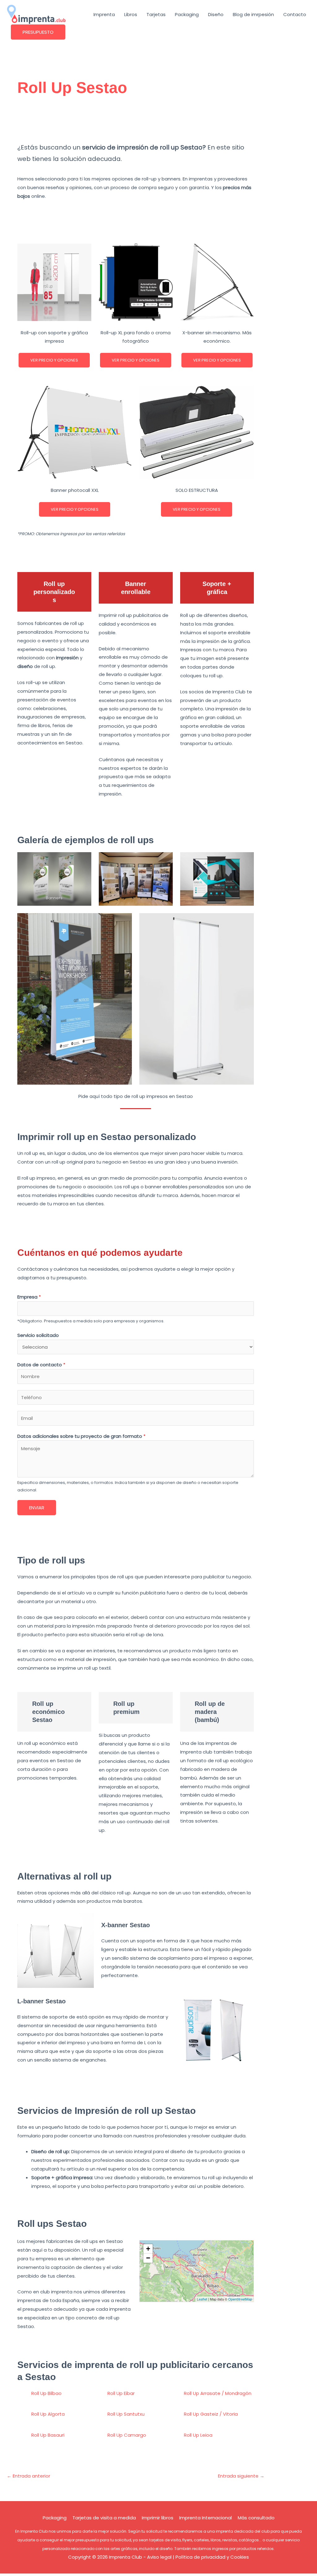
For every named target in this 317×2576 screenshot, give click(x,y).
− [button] (148, 2258)
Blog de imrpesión (253, 14)
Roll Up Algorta (48, 2414)
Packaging (187, 14)
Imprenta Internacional (206, 2518)
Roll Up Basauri (48, 2435)
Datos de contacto (41, 1365)
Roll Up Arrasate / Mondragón (218, 2393)
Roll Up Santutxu (126, 2414)
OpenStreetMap (240, 2299)
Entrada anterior (28, 2476)
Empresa (29, 1297)
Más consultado (256, 2518)
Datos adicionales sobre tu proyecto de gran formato (81, 1436)
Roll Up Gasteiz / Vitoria (211, 2414)
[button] (38, 32)
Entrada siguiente (241, 2476)
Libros (131, 14)
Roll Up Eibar (121, 2393)
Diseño (216, 14)
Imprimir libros (158, 2518)
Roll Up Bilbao (46, 2393)
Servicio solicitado (38, 1335)
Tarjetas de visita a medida (104, 2518)
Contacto (295, 14)
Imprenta (104, 14)
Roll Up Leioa (198, 2435)
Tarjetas (156, 14)
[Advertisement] (136, 123)
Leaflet (202, 2299)
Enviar (37, 1508)
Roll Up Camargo (127, 2435)
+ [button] (148, 2249)
